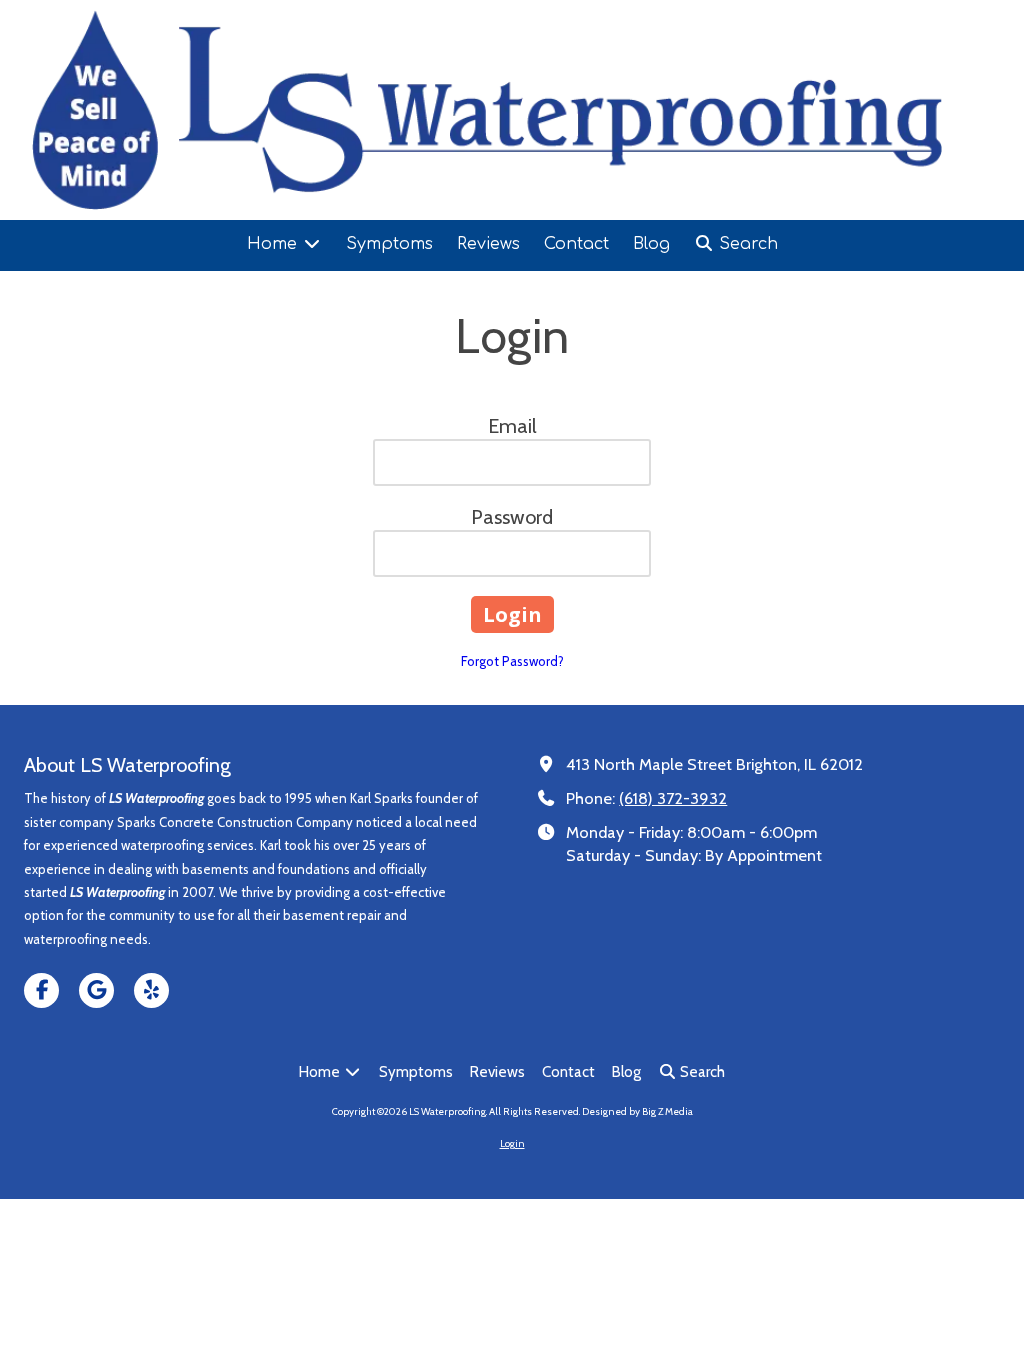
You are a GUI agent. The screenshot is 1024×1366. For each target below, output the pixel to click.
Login (512, 1143)
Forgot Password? (512, 661)
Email (512, 426)
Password (512, 517)
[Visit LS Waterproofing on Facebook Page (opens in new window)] (41, 990)
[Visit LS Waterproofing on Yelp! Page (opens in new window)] (151, 990)
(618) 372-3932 (673, 798)
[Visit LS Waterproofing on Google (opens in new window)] (96, 990)
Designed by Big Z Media (637, 1111)
